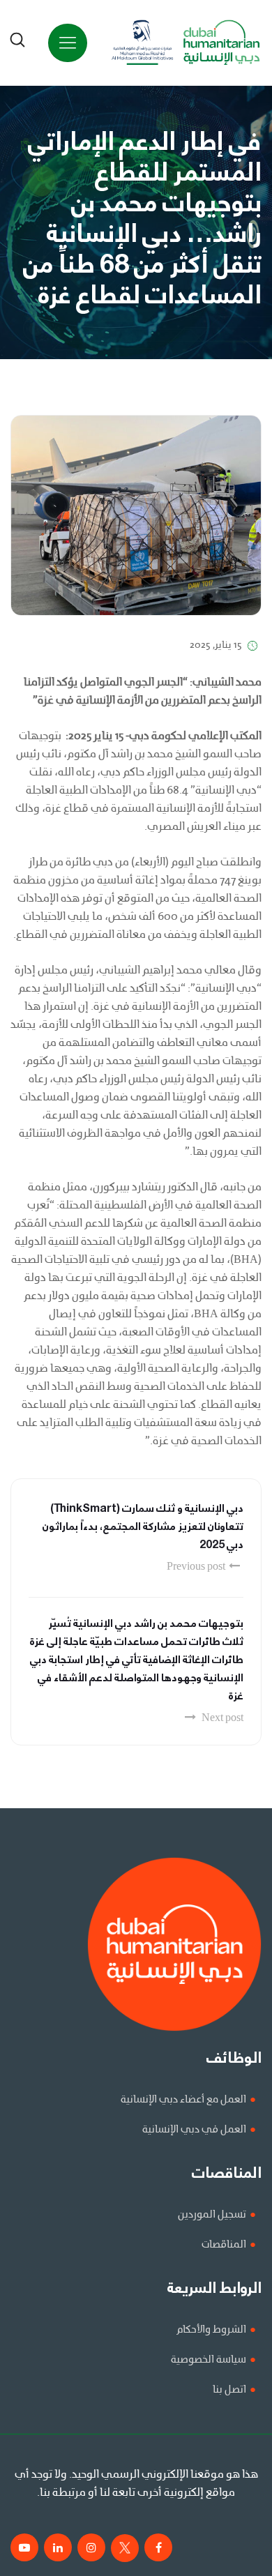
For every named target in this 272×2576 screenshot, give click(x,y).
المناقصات (224, 2245)
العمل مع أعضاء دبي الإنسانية (183, 2100)
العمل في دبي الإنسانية (194, 2130)
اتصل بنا (229, 2390)
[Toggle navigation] (68, 43)
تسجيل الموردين (212, 2215)
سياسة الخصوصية (209, 2360)
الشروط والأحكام (211, 2330)
